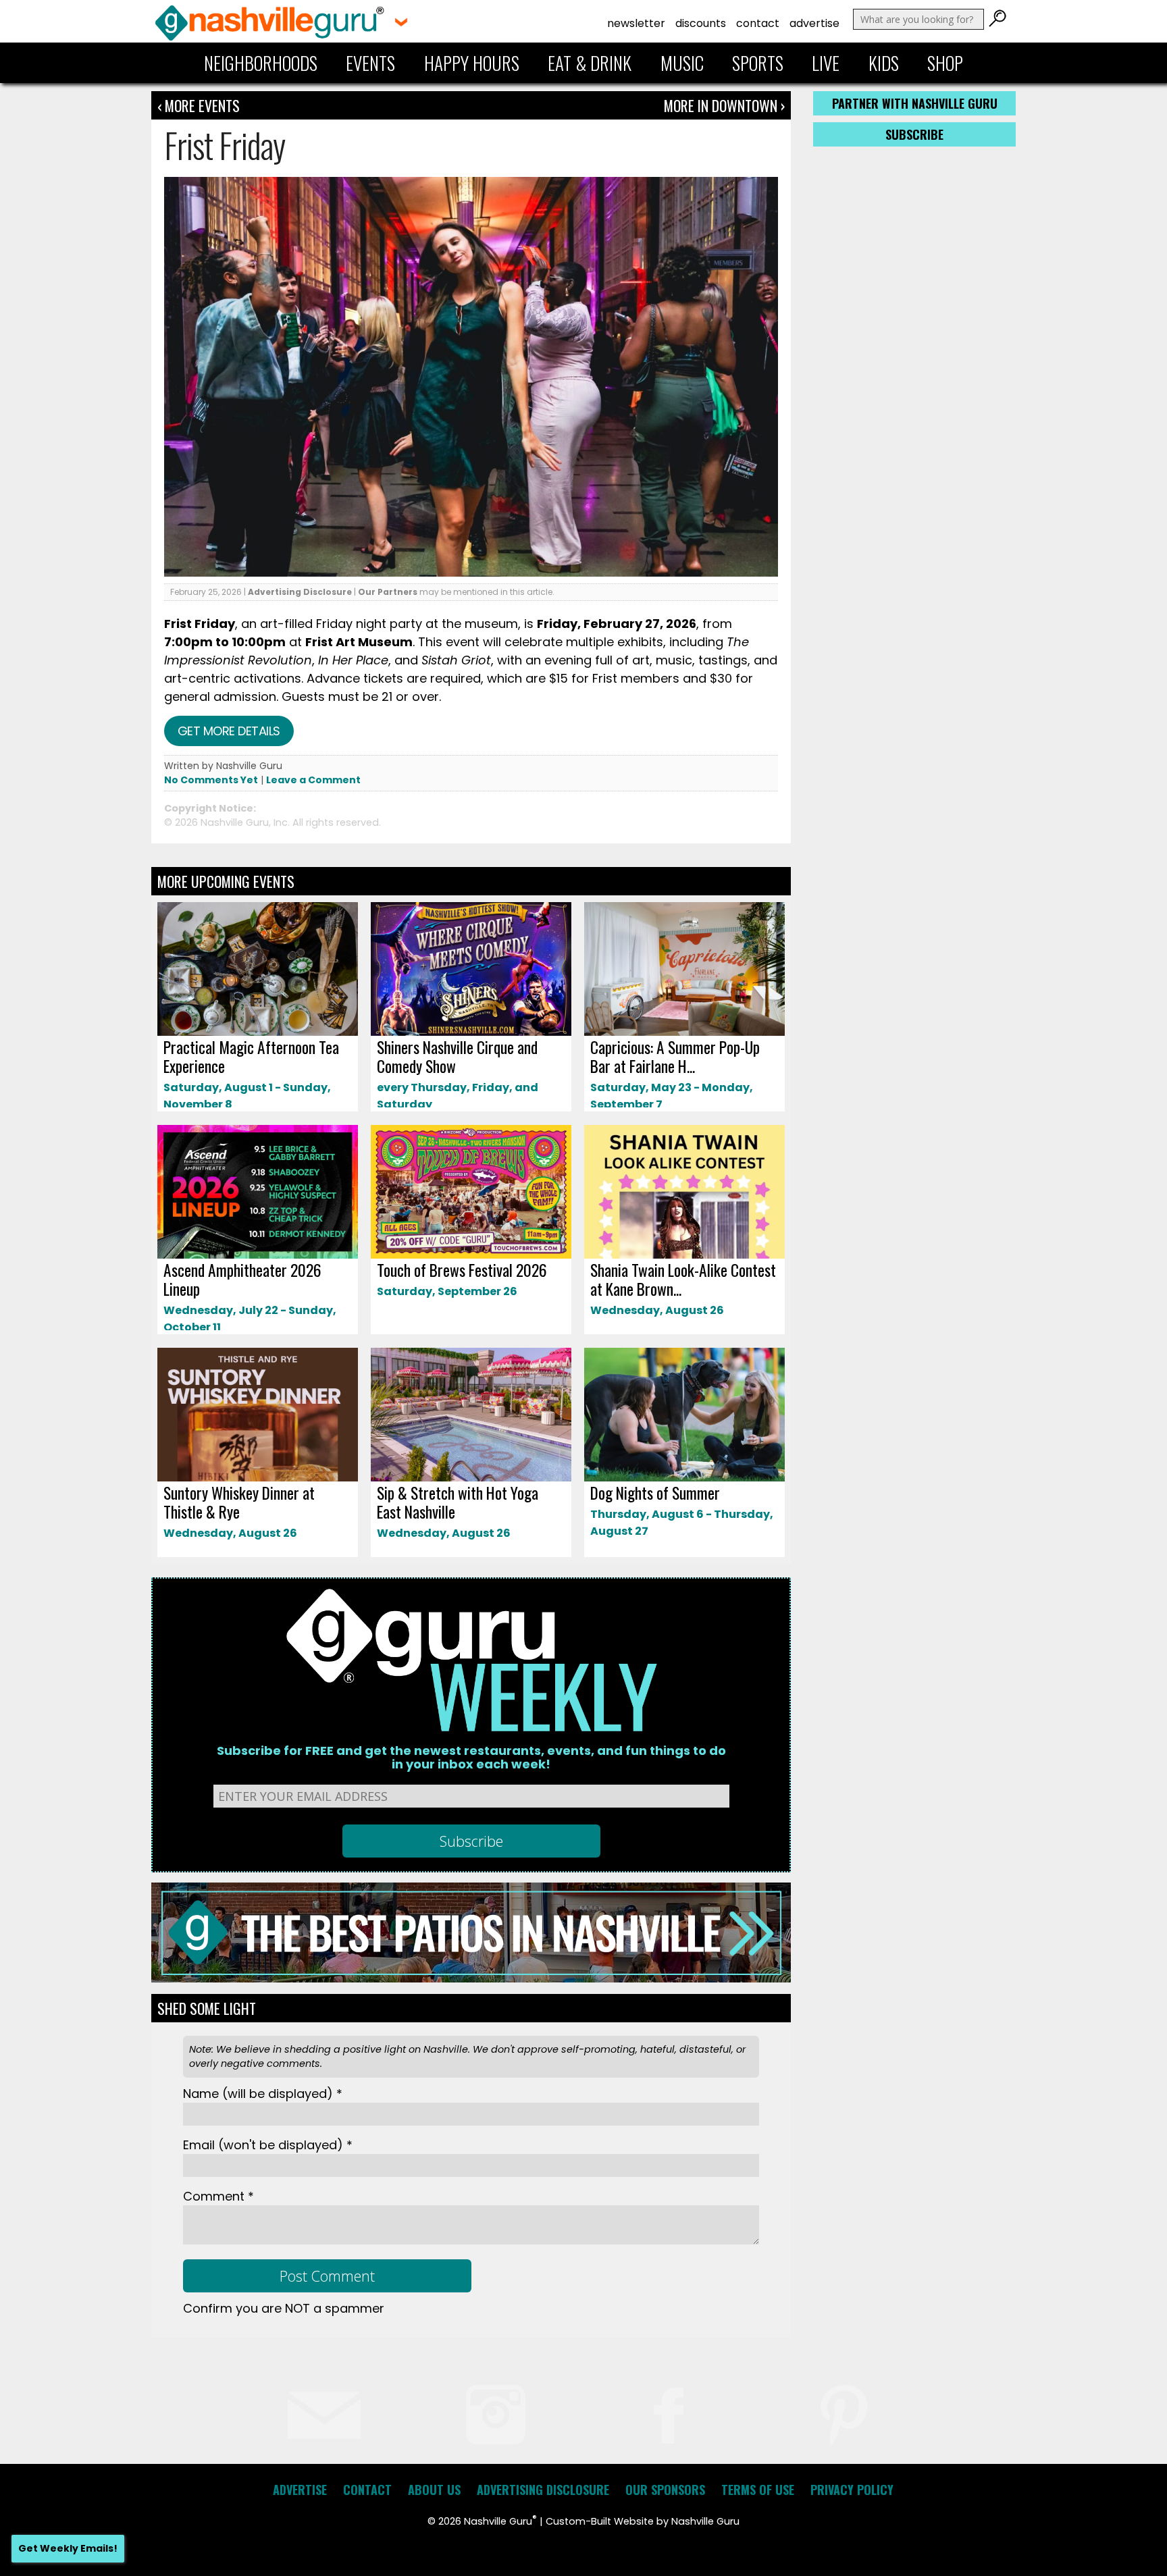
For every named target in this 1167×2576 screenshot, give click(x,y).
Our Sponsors (665, 2490)
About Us (434, 2490)
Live (826, 63)
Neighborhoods (261, 63)
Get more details (229, 731)
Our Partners (388, 592)
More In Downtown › (724, 105)
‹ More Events (199, 105)
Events (370, 63)
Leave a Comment (313, 780)
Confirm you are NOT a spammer (284, 2308)
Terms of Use (758, 2490)
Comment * (218, 2196)
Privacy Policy (852, 2490)
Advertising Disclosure (300, 592)
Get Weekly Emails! (68, 2548)
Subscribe (914, 134)
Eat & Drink (590, 63)
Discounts (701, 23)
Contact (758, 23)
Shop (945, 63)
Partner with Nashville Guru (915, 103)
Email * (268, 2145)
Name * (263, 2094)
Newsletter (636, 23)
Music (682, 63)
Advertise (814, 23)
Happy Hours (472, 63)
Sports (758, 63)
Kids (884, 63)
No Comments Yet (211, 780)
